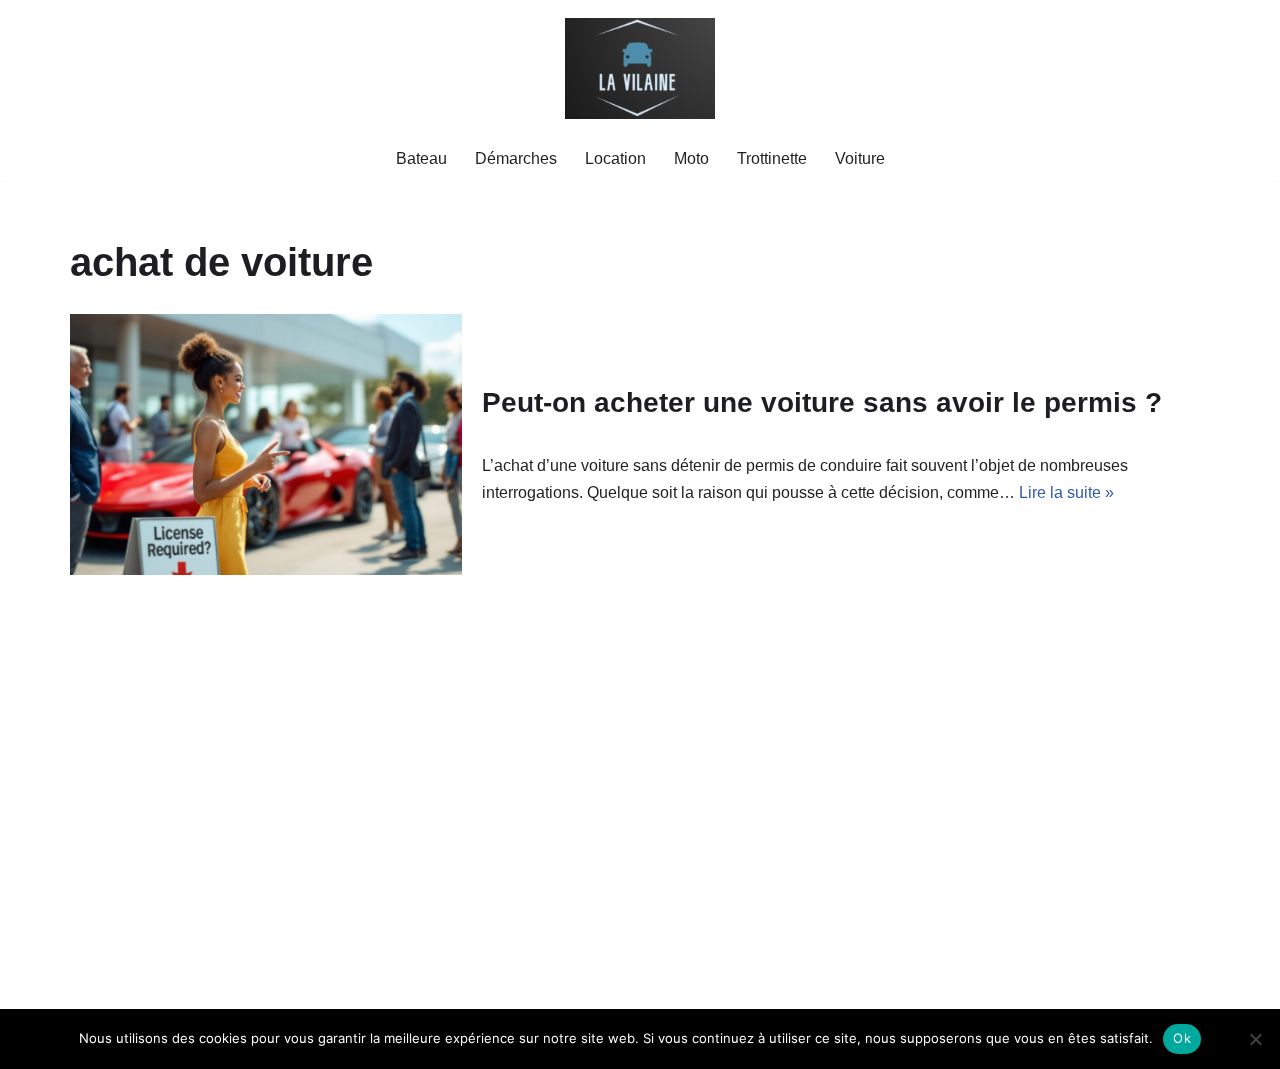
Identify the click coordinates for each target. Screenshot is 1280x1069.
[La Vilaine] (640, 68)
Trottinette (772, 158)
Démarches (516, 158)
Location (615, 158)
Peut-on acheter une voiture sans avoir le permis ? (822, 402)
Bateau (421, 158)
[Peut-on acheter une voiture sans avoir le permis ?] (266, 444)
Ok (1182, 1038)
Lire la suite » (1066, 492)
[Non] (1255, 1039)
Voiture (860, 158)
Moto (691, 158)
